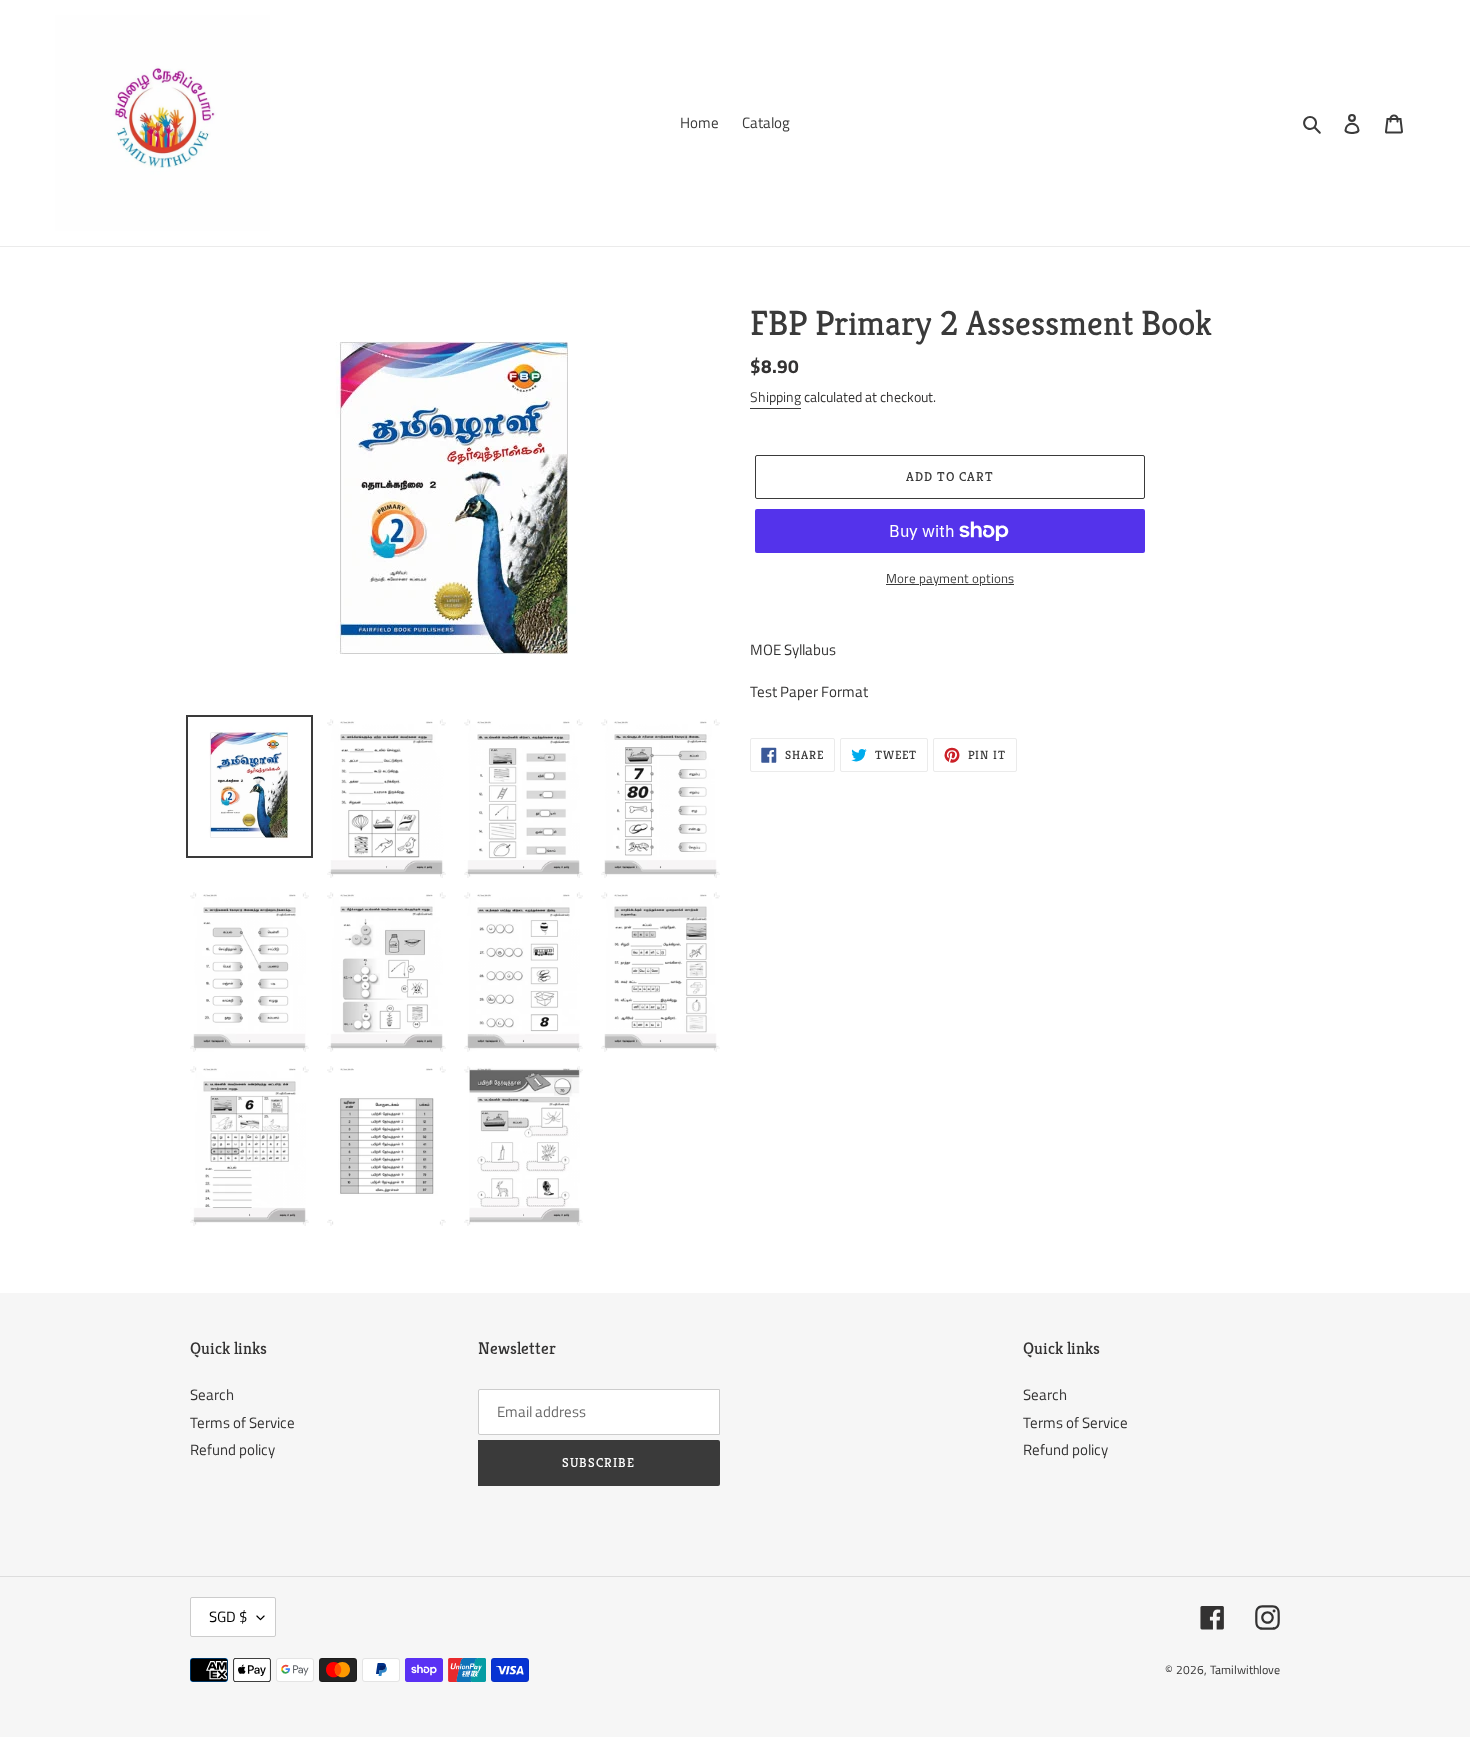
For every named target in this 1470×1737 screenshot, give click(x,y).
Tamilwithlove (1245, 1669)
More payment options (950, 578)
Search (212, 1394)
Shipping (775, 396)
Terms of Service (242, 1422)
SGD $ (228, 1616)
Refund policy (232, 1449)
